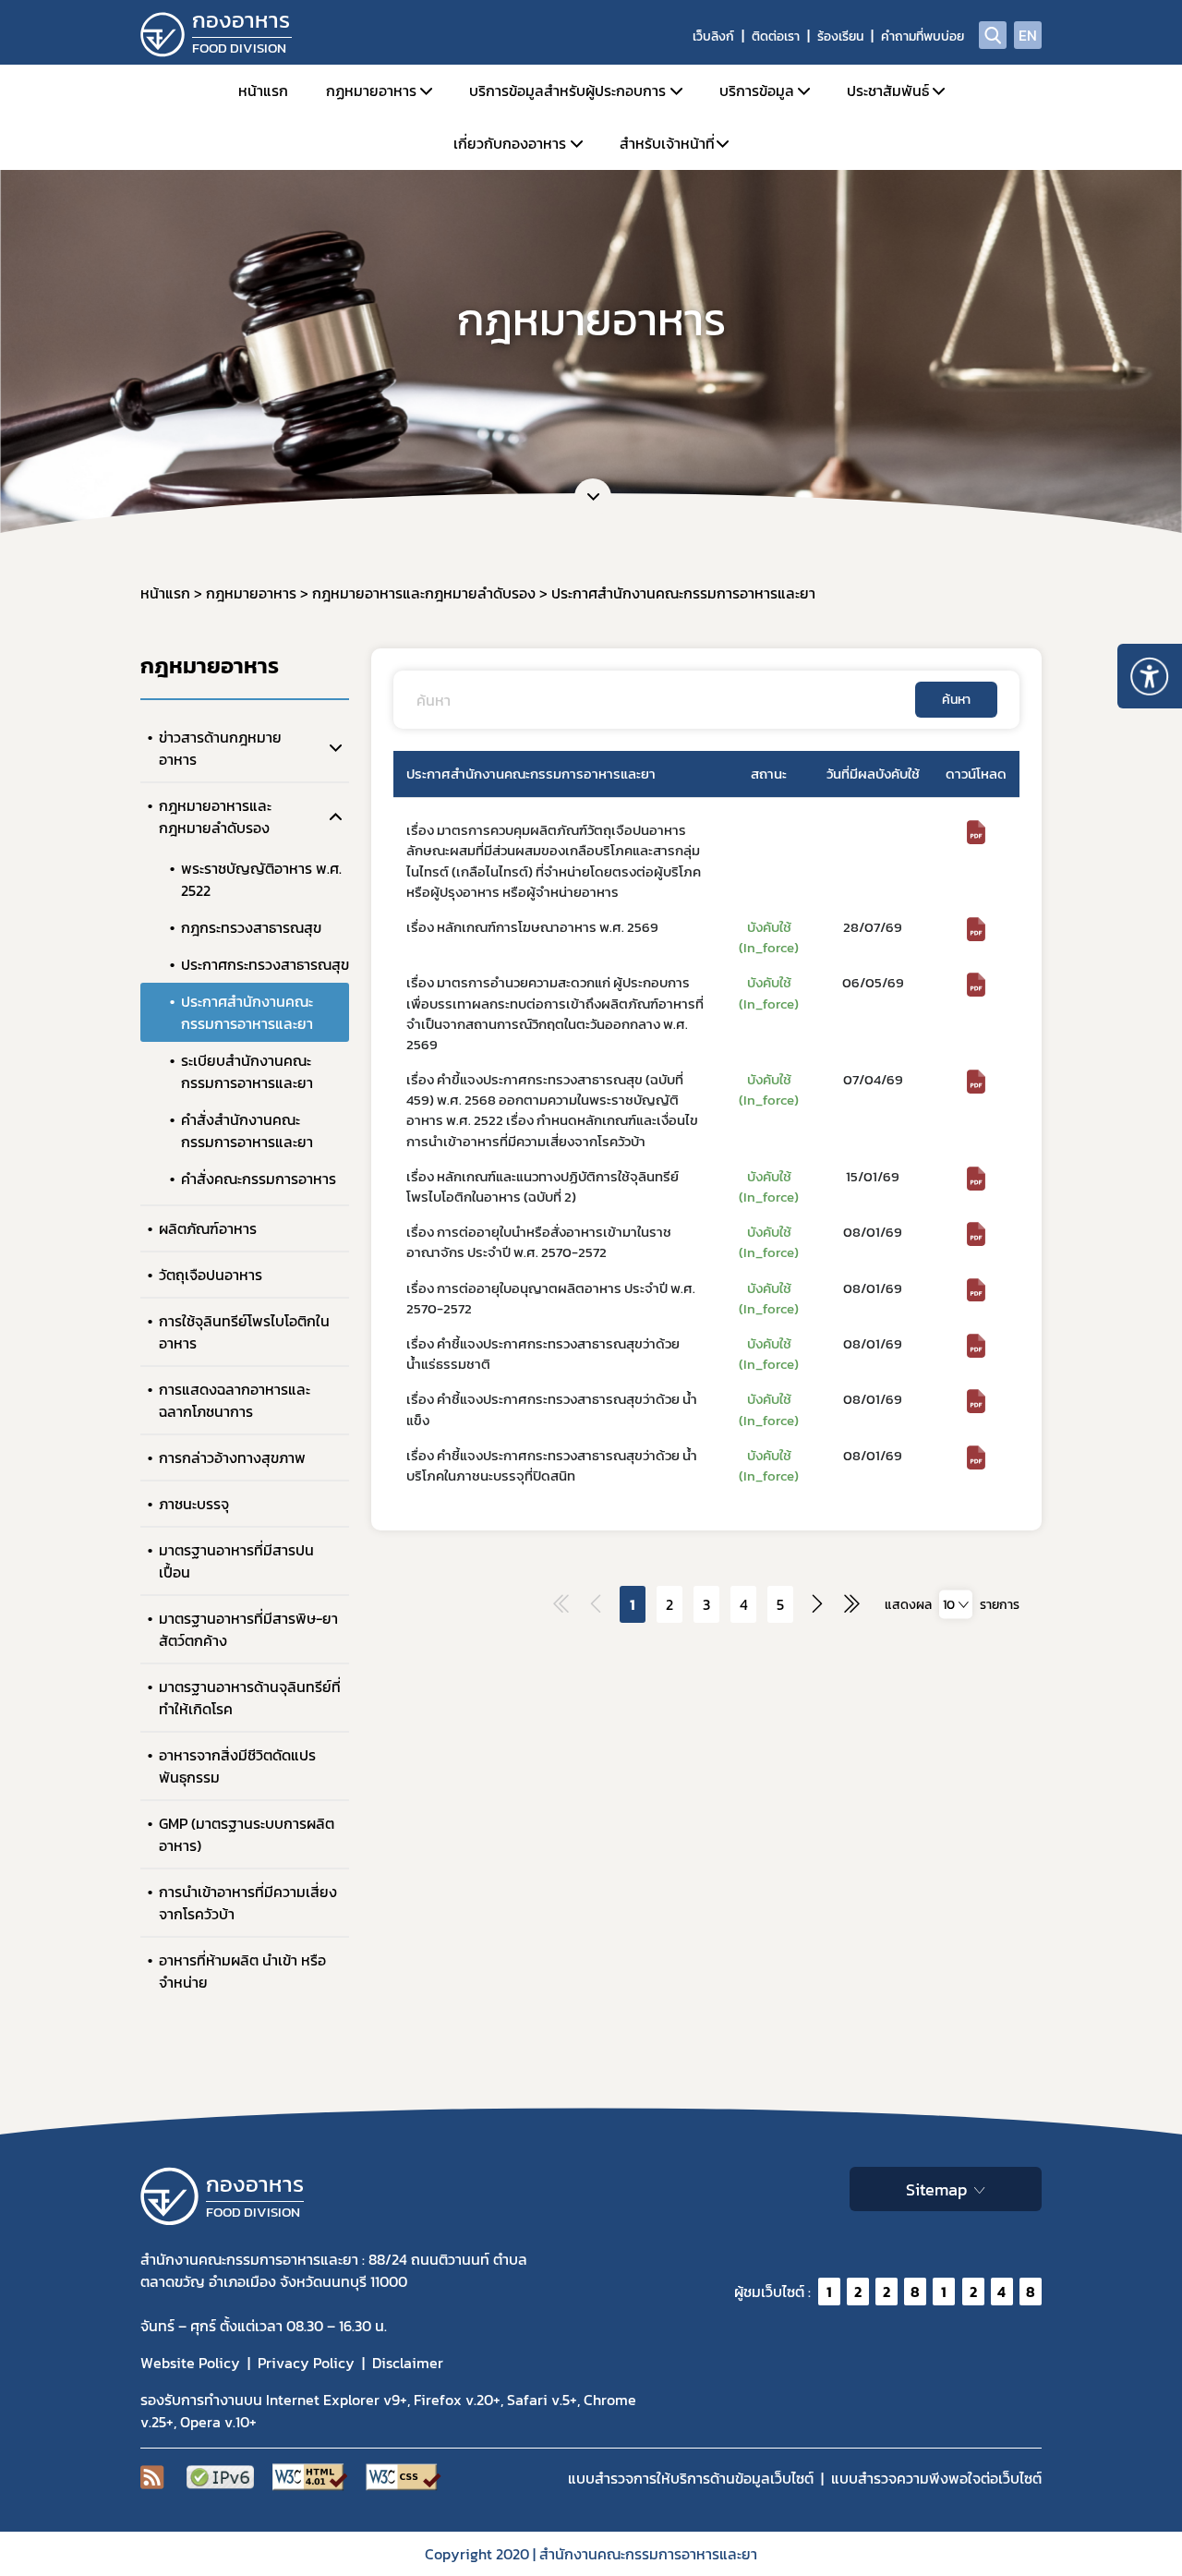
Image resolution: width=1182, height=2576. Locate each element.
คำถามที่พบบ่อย (923, 36)
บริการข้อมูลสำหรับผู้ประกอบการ (567, 91)
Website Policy (190, 2363)
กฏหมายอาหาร (371, 91)
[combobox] (956, 1605)
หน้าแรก (263, 91)
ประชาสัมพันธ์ (888, 91)
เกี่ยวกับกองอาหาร (510, 143)
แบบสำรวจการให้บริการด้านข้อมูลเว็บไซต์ (691, 2478)
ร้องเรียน (840, 36)
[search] (993, 35)
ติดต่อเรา (776, 36)
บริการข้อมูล (757, 91)
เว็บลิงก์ (713, 36)
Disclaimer (408, 2363)
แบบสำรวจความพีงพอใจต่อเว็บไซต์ (936, 2478)
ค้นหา (956, 700)
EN (1028, 35)
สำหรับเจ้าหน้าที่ (667, 143)
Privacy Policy (306, 2363)
